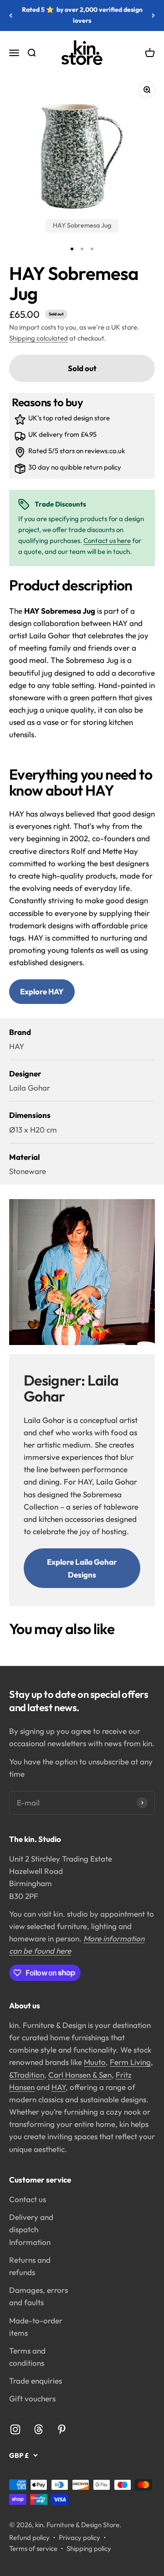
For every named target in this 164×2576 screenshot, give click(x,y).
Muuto (95, 2062)
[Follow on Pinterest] (62, 2429)
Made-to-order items (36, 2327)
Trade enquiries (36, 2381)
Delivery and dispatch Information (31, 2229)
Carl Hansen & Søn (80, 2075)
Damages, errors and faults (38, 2296)
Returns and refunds (30, 2266)
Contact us (28, 2199)
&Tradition (27, 2075)
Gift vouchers (32, 2398)
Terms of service (33, 2548)
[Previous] (11, 16)
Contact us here (107, 541)
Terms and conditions (27, 2357)
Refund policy (29, 2537)
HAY (59, 2087)
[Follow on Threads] (38, 2429)
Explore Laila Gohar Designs (82, 1568)
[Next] (153, 16)
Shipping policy (89, 2548)
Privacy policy (79, 2537)
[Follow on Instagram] (15, 2429)
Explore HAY (42, 991)
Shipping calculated (38, 338)
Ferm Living (130, 2062)
